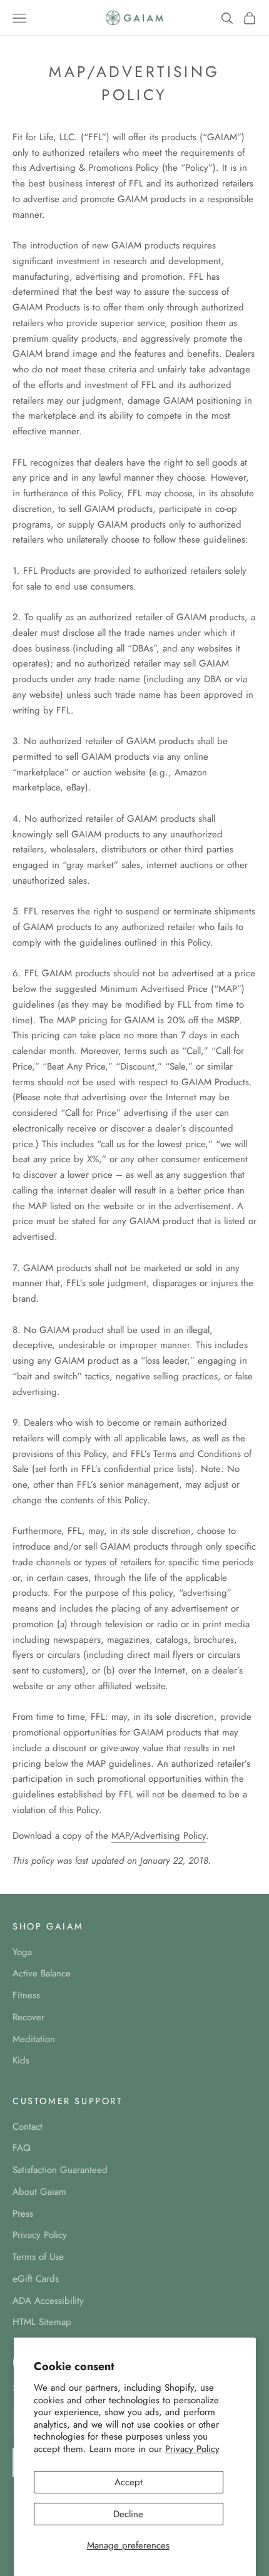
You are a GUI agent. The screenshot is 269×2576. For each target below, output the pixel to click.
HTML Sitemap (42, 2322)
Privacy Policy (192, 2449)
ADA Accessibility (48, 2301)
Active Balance (42, 1973)
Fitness (26, 1995)
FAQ (22, 2148)
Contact (28, 2127)
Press (23, 2214)
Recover (28, 2017)
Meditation (34, 2039)
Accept (129, 2482)
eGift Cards (36, 2279)
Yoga (22, 1952)
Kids (21, 2060)
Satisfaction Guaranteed (60, 2170)
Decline (128, 2514)
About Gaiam (39, 2192)
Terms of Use (38, 2257)
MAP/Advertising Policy (159, 1836)
